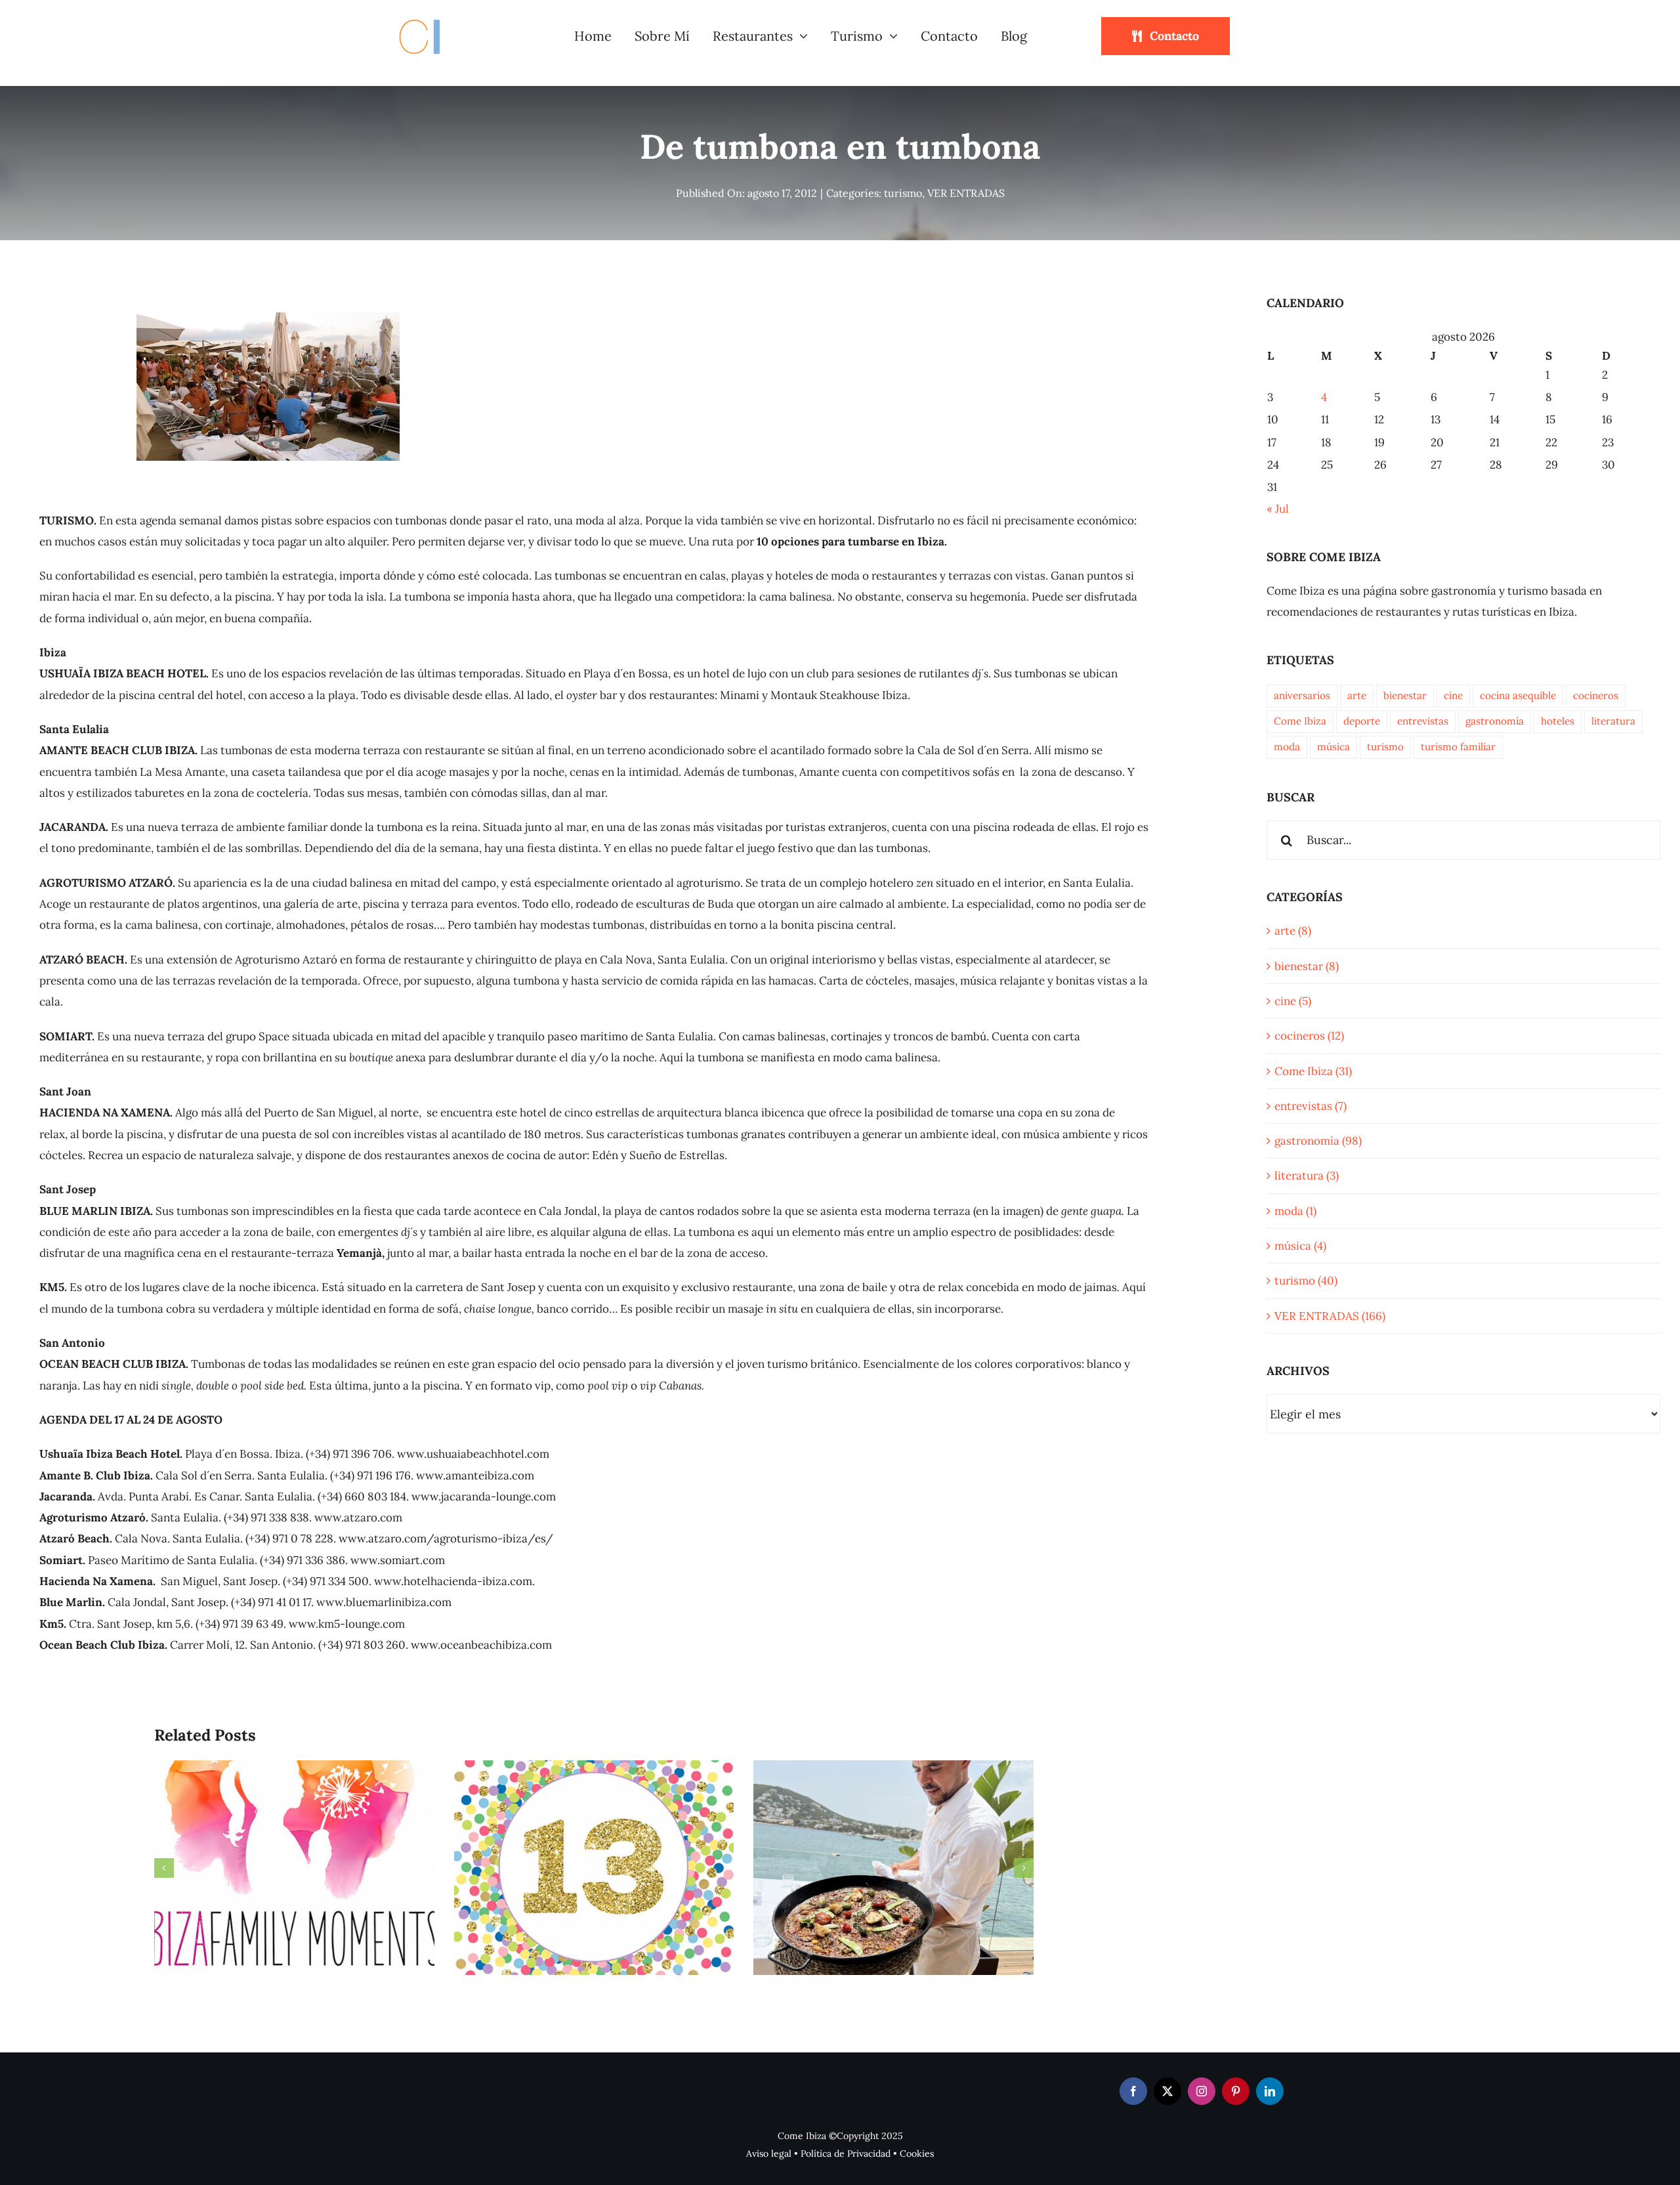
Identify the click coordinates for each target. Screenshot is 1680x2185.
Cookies (917, 2153)
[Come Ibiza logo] (432, 17)
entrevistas (1423, 721)
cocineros (1596, 695)
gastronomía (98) (1318, 1141)
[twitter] (1167, 2091)
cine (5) (1293, 1001)
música (1333, 747)
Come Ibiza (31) (1313, 1071)
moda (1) (1295, 1211)
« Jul (1278, 509)
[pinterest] (1236, 2091)
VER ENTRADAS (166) (1330, 1316)
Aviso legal (769, 2153)
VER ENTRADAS (966, 193)
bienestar (1405, 695)
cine (1453, 695)
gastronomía (1495, 721)
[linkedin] (1270, 2091)
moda (1287, 747)
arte (1357, 695)
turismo (903, 193)
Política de (824, 2153)
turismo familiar (1458, 747)
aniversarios (1302, 695)
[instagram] (1202, 2091)
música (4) (1300, 1246)
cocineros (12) (1309, 1036)
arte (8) (1293, 931)
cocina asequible (1518, 695)
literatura (1613, 721)
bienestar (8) (1307, 966)
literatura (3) (1307, 1176)
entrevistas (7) (1311, 1106)
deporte (1362, 721)
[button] (164, 1868)
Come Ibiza (1300, 721)
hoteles (1558, 721)
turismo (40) (1306, 1281)
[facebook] (1133, 2091)
